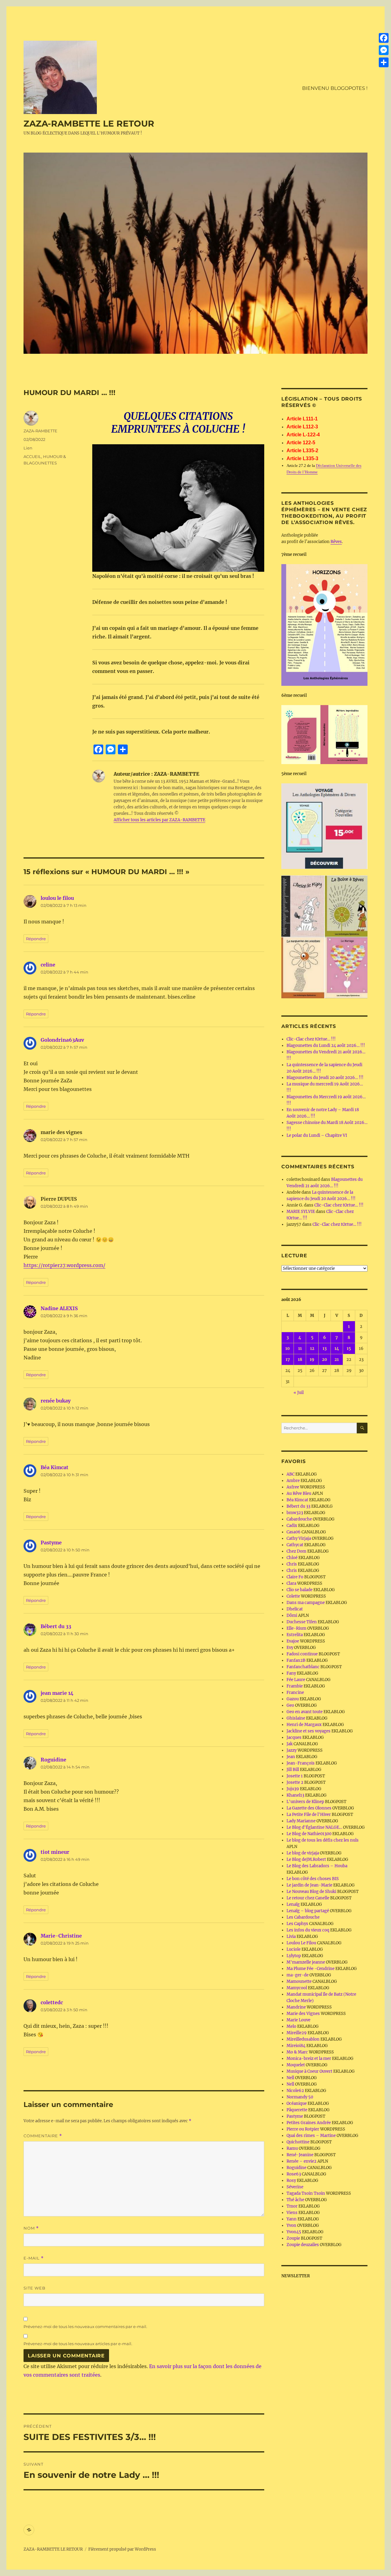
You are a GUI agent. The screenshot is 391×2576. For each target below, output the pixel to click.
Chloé (292, 1558)
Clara (291, 1583)
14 (337, 1349)
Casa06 (294, 1532)
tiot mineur (55, 1852)
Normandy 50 (300, 2097)
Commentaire (43, 2136)
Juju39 (293, 1789)
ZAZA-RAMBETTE (40, 431)
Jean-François (301, 1763)
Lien (28, 448)
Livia (291, 1937)
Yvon (291, 2225)
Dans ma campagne (306, 1603)
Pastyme (51, 1543)
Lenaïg (293, 1904)
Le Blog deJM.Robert (306, 1859)
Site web (35, 2288)
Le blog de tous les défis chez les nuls (323, 1840)
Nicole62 (295, 2091)
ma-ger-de (298, 1975)
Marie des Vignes (303, 2014)
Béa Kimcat (55, 1467)
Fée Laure (296, 1680)
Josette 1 (295, 1776)
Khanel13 (295, 1795)
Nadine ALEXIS (59, 1308)
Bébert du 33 (56, 1626)
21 (337, 1360)
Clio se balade (300, 1590)
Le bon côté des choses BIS (313, 1879)
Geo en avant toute (305, 1712)
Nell (290, 2078)
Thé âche (295, 2200)
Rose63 (294, 2174)
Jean (291, 1757)
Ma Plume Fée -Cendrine (311, 1969)
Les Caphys (297, 1924)
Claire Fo (295, 1577)
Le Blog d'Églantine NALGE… (314, 1827)
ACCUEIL (32, 456)
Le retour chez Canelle (308, 1898)
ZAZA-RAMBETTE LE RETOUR (89, 124)
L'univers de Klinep (305, 1802)
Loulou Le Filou (301, 1943)
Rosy (291, 2181)
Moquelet (296, 2065)
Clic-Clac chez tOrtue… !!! (311, 1039)
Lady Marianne (301, 1821)
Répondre (36, 939)
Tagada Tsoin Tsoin (306, 2193)
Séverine (295, 2187)
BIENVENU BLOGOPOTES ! (335, 88)
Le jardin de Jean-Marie (309, 1885)
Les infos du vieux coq (308, 1930)
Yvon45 (294, 2232)
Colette (293, 1596)
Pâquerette (297, 2110)
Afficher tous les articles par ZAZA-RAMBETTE (159, 820)
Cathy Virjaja (299, 1538)
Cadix (292, 1526)
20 (325, 1360)
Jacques (294, 1737)
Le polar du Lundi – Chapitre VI (317, 1135)
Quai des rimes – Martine (311, 2136)
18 (300, 1360)
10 (288, 1349)
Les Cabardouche (303, 1917)
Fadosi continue (302, 1654)
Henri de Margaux (304, 1725)
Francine (295, 1693)
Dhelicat (295, 1609)
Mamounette (299, 1981)
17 (288, 1360)
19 (312, 1360)
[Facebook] (384, 38)
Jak (290, 1744)
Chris (292, 1564)
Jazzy (292, 1750)
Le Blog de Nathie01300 (309, 1834)
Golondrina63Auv (62, 1040)
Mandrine (296, 2007)
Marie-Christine (61, 1936)
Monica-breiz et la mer (309, 2059)
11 (300, 1349)
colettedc (52, 2002)
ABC (291, 1474)
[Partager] (384, 62)
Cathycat (295, 1545)
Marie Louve (298, 2020)
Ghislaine (296, 1718)
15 (349, 1349)
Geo (290, 1705)
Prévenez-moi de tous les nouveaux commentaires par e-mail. (85, 2327)
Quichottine (298, 2142)
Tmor (292, 2206)
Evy (290, 1648)
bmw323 (295, 1513)
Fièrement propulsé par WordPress (122, 2549)
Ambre (293, 1481)
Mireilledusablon (303, 2039)
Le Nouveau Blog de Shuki (311, 1892)
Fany (291, 1673)
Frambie (295, 1686)
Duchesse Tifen (302, 1622)
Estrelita (295, 1635)
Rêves (336, 542)
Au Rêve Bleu (299, 1493)
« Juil (299, 1393)
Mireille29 (297, 2033)
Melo (291, 2026)
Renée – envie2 (301, 2161)
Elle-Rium (296, 1628)
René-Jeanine (300, 2155)
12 (312, 1349)
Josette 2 (295, 1782)
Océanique (297, 2103)
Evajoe (293, 1641)
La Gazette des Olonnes (309, 1808)
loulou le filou (57, 898)
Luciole (294, 1949)
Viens (292, 2213)
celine (48, 965)
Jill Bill (293, 1770)
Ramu (292, 2148)
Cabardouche (299, 1519)
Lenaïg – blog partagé (308, 1911)
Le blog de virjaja (303, 1853)
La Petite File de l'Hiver (309, 1815)
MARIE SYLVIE (301, 1212)
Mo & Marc (297, 2052)
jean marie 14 (57, 1693)
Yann (292, 2219)
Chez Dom (296, 1551)
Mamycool (297, 1988)
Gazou (293, 1699)
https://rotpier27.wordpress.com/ (64, 1265)
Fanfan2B (296, 1660)
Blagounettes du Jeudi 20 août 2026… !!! (325, 1078)
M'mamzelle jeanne (306, 1962)
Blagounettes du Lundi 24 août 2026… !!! (326, 1046)
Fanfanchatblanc (303, 1667)
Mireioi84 (296, 2046)
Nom (31, 2228)
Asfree (293, 1487)
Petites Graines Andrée (309, 2123)
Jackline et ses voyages (309, 1731)
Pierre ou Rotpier (303, 2129)
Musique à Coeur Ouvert (309, 2071)
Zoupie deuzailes (303, 2245)
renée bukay (56, 1401)
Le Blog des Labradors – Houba (317, 1866)
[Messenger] (384, 50)
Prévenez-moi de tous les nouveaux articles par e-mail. (78, 2344)
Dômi (292, 1615)
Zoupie (293, 2238)
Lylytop (294, 1956)
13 (325, 1349)
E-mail (34, 2258)
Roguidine (53, 1760)
